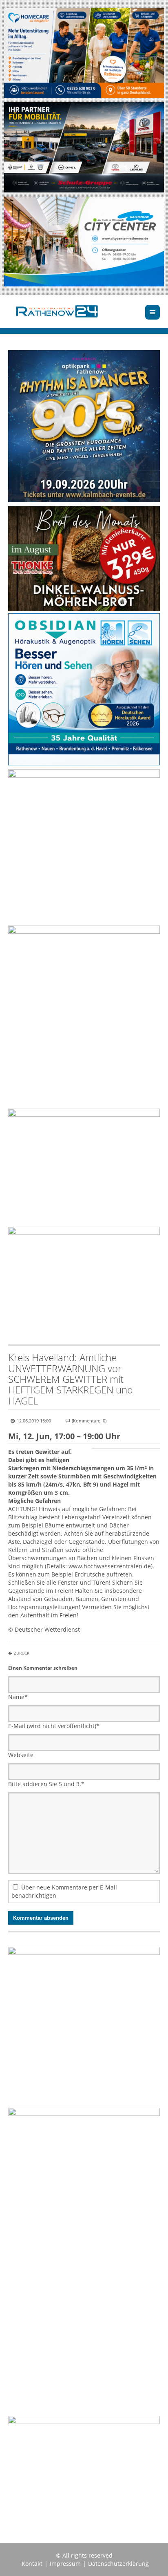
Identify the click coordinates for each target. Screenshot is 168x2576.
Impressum (65, 2564)
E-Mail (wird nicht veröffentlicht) (54, 1726)
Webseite (21, 1755)
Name (18, 1697)
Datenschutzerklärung (118, 2564)
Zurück (22, 1653)
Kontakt (32, 2564)
